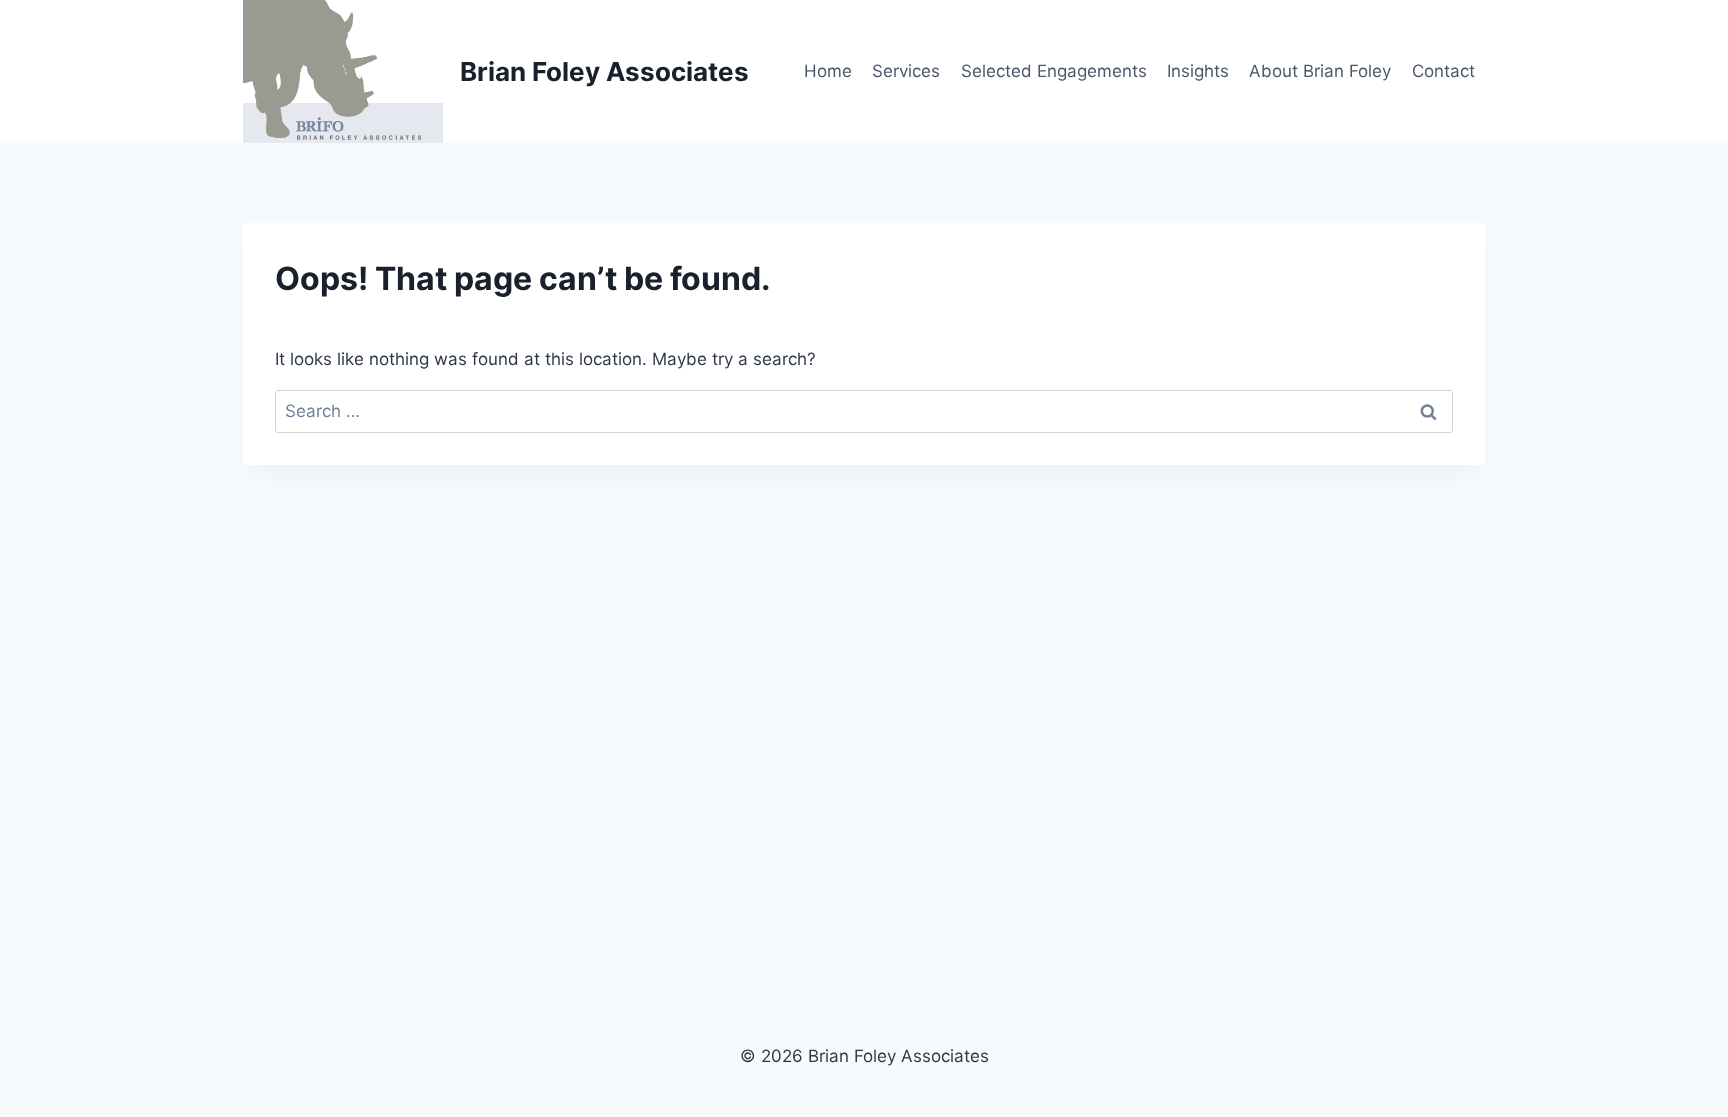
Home (828, 71)
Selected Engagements (1054, 71)
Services (906, 71)
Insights (1198, 71)
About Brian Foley (1320, 71)
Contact (1443, 71)
